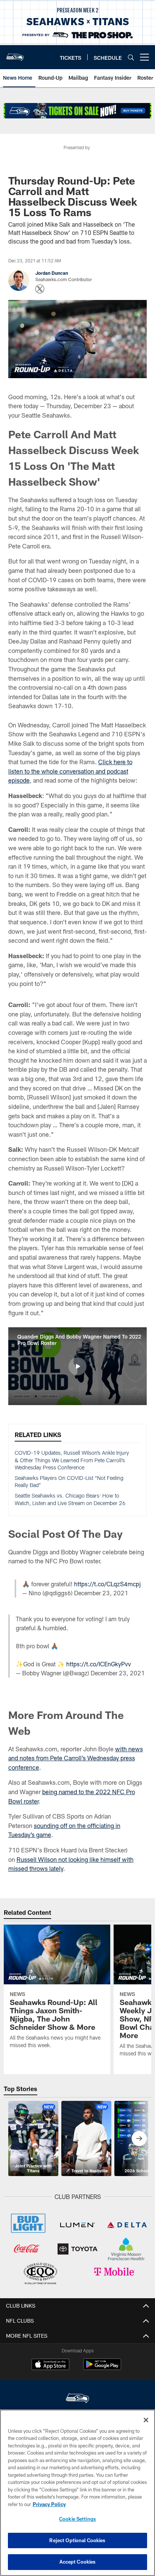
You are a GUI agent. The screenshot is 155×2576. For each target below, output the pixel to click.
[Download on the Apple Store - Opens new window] (50, 2365)
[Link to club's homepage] (15, 54)
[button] (77, 1366)
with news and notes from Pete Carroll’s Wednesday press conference (76, 1758)
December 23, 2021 (101, 1593)
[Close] (146, 2420)
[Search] (131, 57)
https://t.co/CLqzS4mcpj (107, 1584)
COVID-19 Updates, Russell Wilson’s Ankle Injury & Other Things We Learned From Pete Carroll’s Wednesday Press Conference (72, 1460)
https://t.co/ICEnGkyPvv (99, 1664)
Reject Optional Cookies (77, 2540)
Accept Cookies (78, 2562)
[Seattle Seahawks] (77, 2399)
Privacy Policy (49, 2504)
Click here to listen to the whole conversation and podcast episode (70, 771)
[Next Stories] (139, 2138)
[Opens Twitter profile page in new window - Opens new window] (40, 289)
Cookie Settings (77, 2519)
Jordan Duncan (52, 273)
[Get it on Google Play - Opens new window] (102, 2368)
